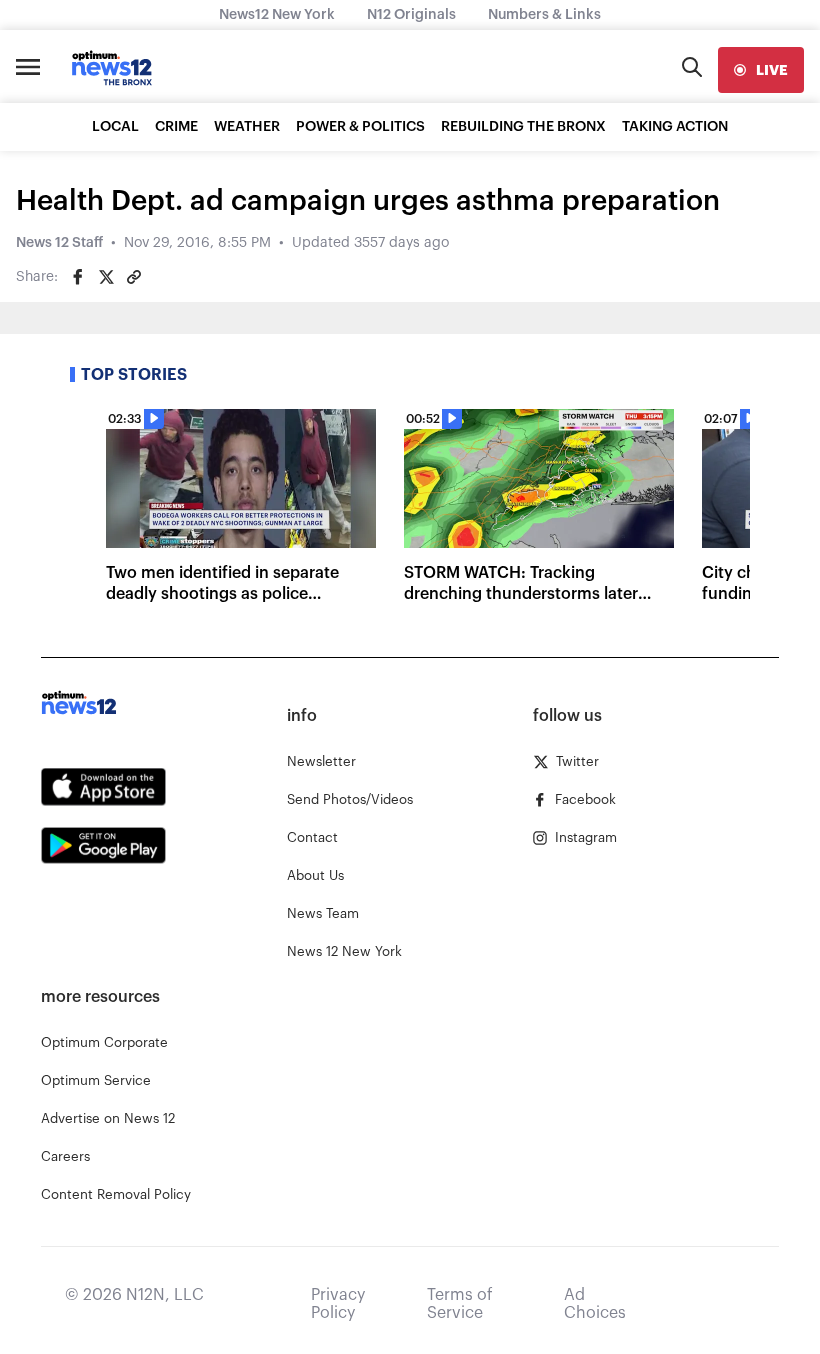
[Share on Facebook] (78, 277)
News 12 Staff (59, 243)
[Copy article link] (134, 277)
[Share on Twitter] (106, 277)
